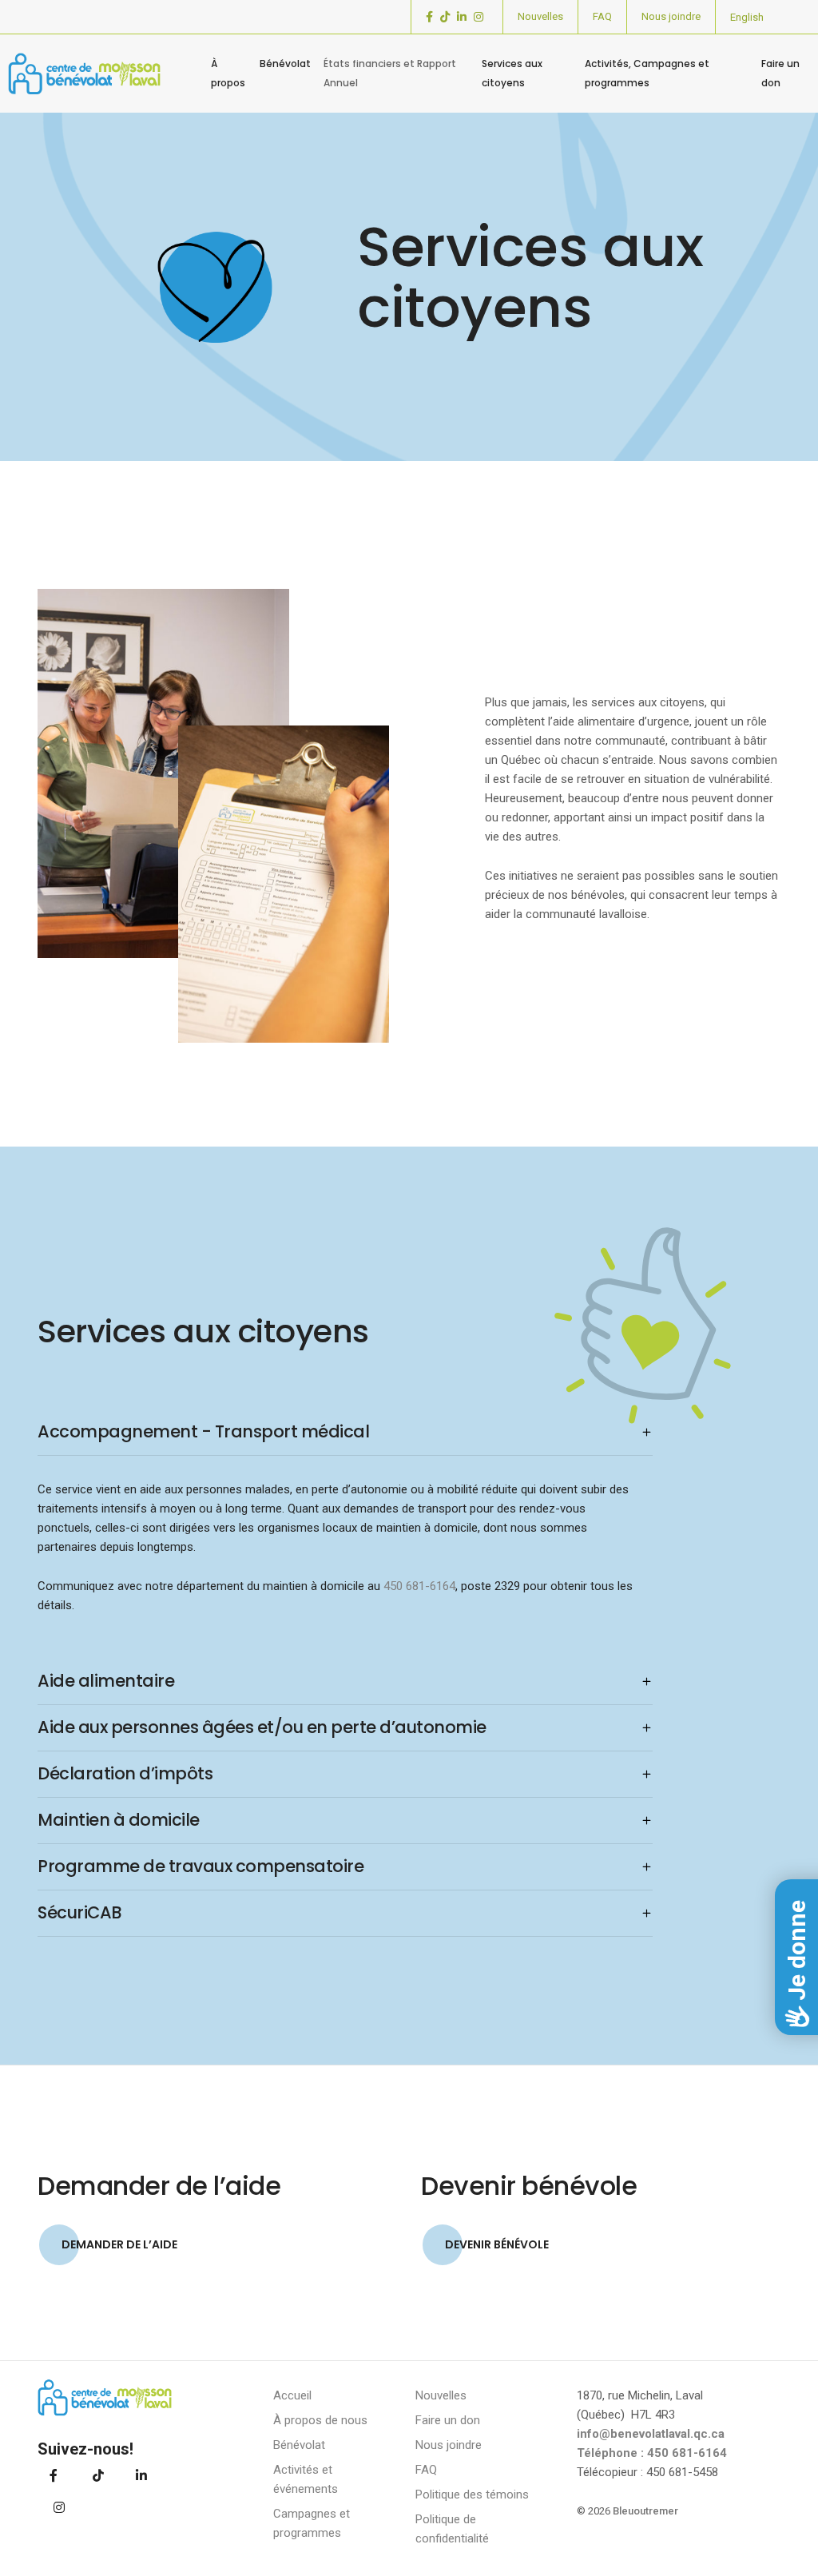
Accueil (292, 2395)
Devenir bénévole (497, 2244)
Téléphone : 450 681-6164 (652, 2453)
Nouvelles (540, 16)
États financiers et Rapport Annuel (390, 73)
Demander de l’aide (119, 2244)
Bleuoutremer (645, 2511)
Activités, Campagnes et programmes (647, 73)
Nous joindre (671, 16)
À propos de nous (320, 2420)
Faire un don (780, 73)
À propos (228, 73)
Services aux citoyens (512, 73)
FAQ (602, 16)
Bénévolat (285, 64)
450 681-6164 (419, 1586)
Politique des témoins (472, 2495)
